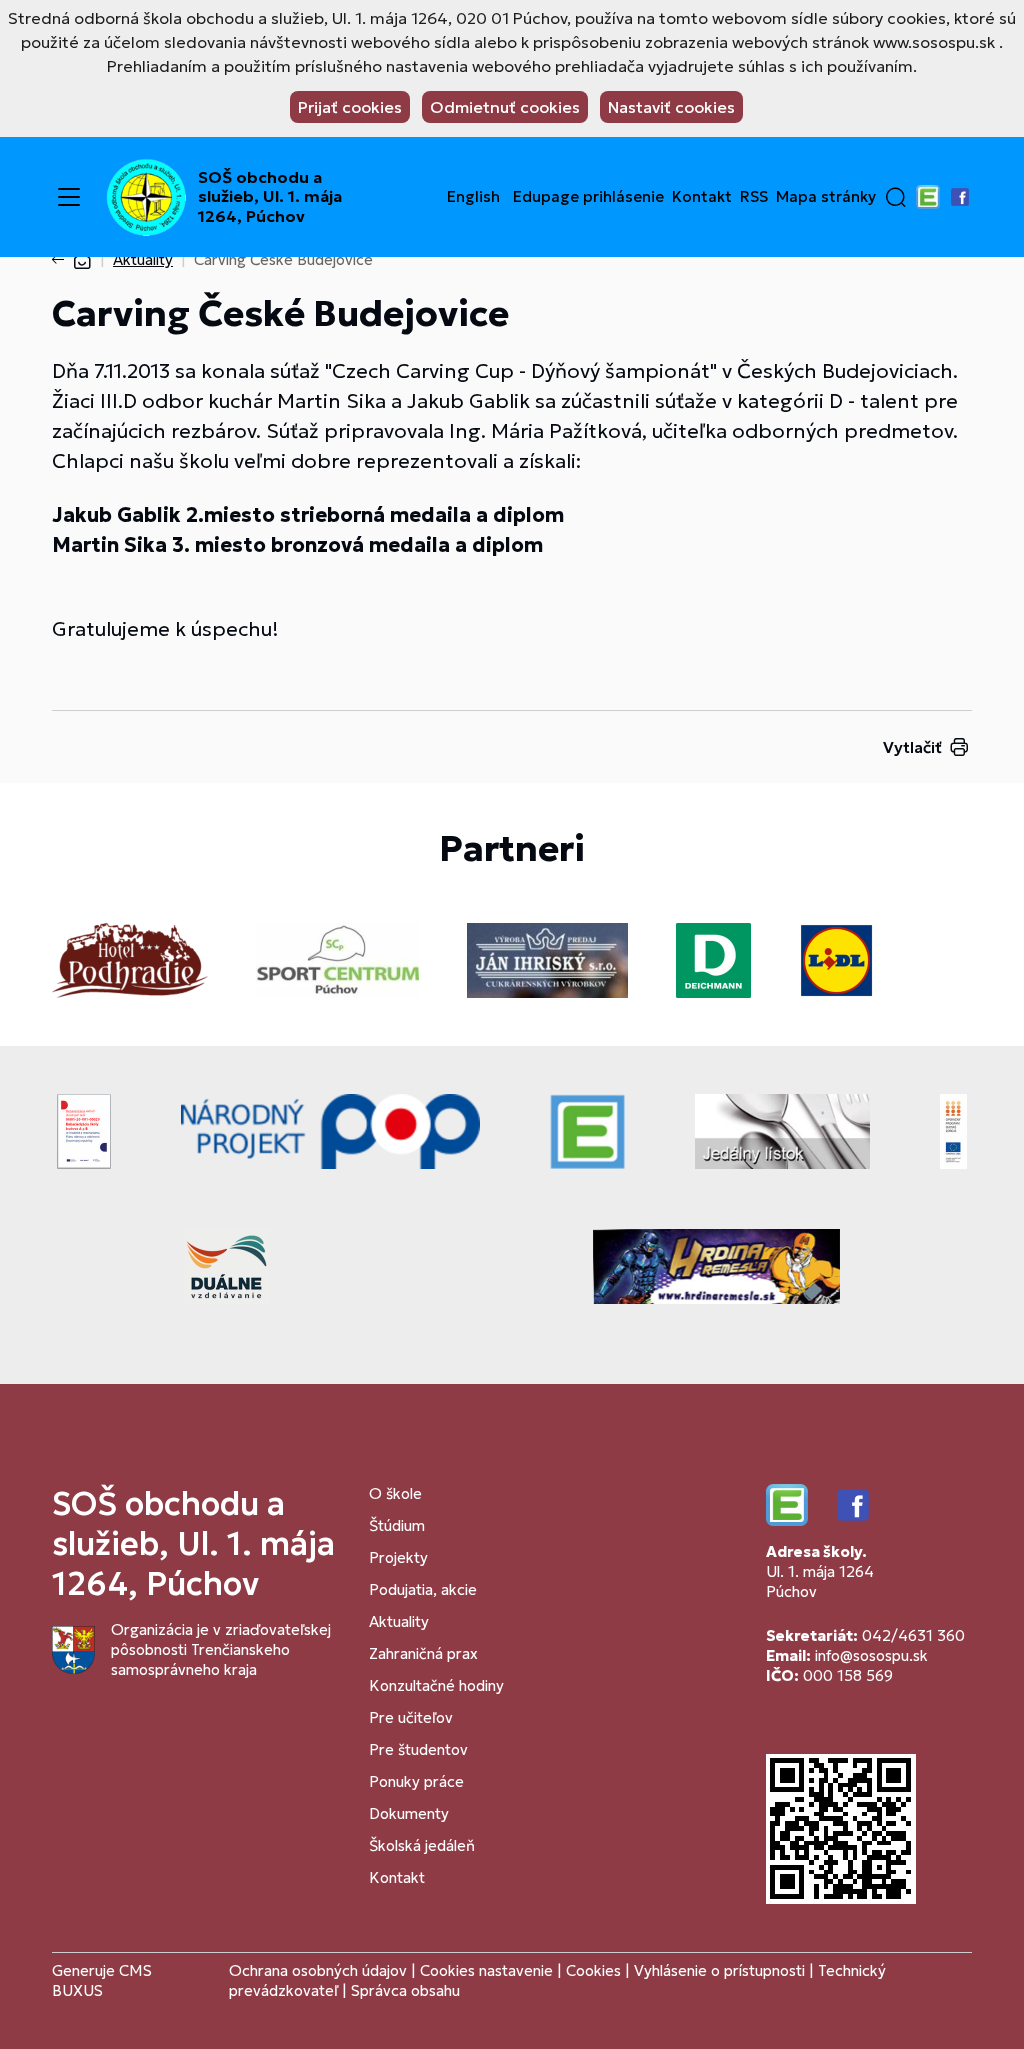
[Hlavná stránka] (82, 259)
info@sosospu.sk (871, 1655)
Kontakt (702, 197)
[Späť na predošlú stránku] (62, 260)
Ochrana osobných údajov (318, 1970)
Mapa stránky (826, 197)
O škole (395, 1493)
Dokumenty (409, 1813)
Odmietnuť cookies (505, 107)
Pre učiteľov (411, 1717)
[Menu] (69, 197)
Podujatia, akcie (423, 1589)
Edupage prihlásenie (588, 197)
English (473, 197)
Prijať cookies (350, 107)
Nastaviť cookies (671, 107)
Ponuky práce (416, 1781)
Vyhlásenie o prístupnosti (719, 1970)
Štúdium (397, 1525)
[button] (896, 197)
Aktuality (143, 259)
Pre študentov (418, 1749)
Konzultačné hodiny (436, 1685)
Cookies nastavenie (486, 1970)
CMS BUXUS (102, 1980)
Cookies (595, 1970)
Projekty (398, 1557)
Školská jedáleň (422, 1845)
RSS (754, 197)
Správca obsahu (405, 1990)
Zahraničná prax (423, 1653)
